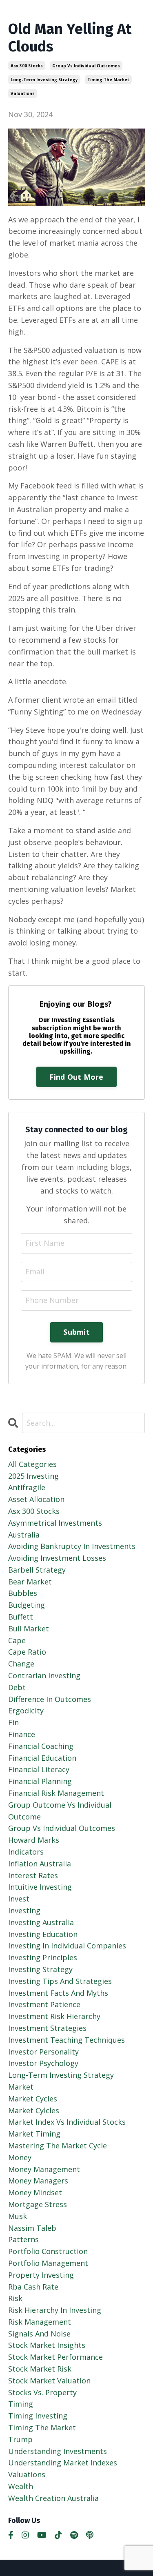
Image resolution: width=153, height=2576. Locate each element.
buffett (21, 1617)
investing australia (41, 1922)
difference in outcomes (50, 1699)
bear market (30, 1582)
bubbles (23, 1593)
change (21, 1664)
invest (19, 1899)
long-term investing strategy (44, 80)
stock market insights (47, 2345)
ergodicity (26, 1711)
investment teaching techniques (67, 2040)
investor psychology (43, 2063)
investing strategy (40, 1969)
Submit (76, 1332)
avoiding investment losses (57, 1558)
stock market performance (55, 2357)
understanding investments (58, 2451)
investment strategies (47, 2028)
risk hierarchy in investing (55, 2310)
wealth (21, 2486)
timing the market (108, 80)
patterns (23, 2239)
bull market (29, 1629)
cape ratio (27, 1652)
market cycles (33, 2099)
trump (20, 2439)
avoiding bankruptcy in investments (72, 1546)
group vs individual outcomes (86, 66)
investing (24, 1910)
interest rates (33, 1875)
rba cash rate (33, 2287)
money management (44, 2169)
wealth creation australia (53, 2498)
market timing (34, 2134)
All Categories (32, 1464)
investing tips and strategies (60, 1981)
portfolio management (48, 2263)
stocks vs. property (42, 2392)
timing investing (38, 2416)
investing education (43, 1934)
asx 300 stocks (27, 66)
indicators (26, 1852)
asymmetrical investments (55, 1523)
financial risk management (56, 1793)
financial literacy (39, 1769)
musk (18, 2216)
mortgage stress (38, 2204)
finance (22, 1734)
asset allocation (36, 1499)
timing (21, 2404)
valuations (23, 93)
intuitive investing (40, 1887)
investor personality (43, 2052)
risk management (40, 2322)
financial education (42, 1758)
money (20, 2157)
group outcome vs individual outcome (60, 1811)
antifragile (27, 1487)
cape (17, 1640)
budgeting (27, 1605)
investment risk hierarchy (54, 2016)
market (21, 2087)
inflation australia (40, 1864)
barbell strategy (37, 1570)
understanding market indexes (63, 2463)
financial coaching (41, 1746)
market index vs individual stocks (67, 2122)
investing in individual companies (67, 1946)
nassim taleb (32, 2228)
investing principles (43, 1957)
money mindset (35, 2192)
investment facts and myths (58, 1993)
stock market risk (40, 2369)
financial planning (40, 1781)
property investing (41, 2275)
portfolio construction (48, 2251)
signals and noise (39, 2334)
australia (24, 1535)
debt (17, 1687)
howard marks (34, 1840)
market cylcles (34, 2110)
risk (15, 2298)
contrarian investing (44, 1675)
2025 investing (33, 1476)
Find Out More (76, 1077)
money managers (38, 2181)
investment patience (44, 2004)
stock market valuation (49, 2381)
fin (13, 1722)
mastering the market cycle (58, 2146)
